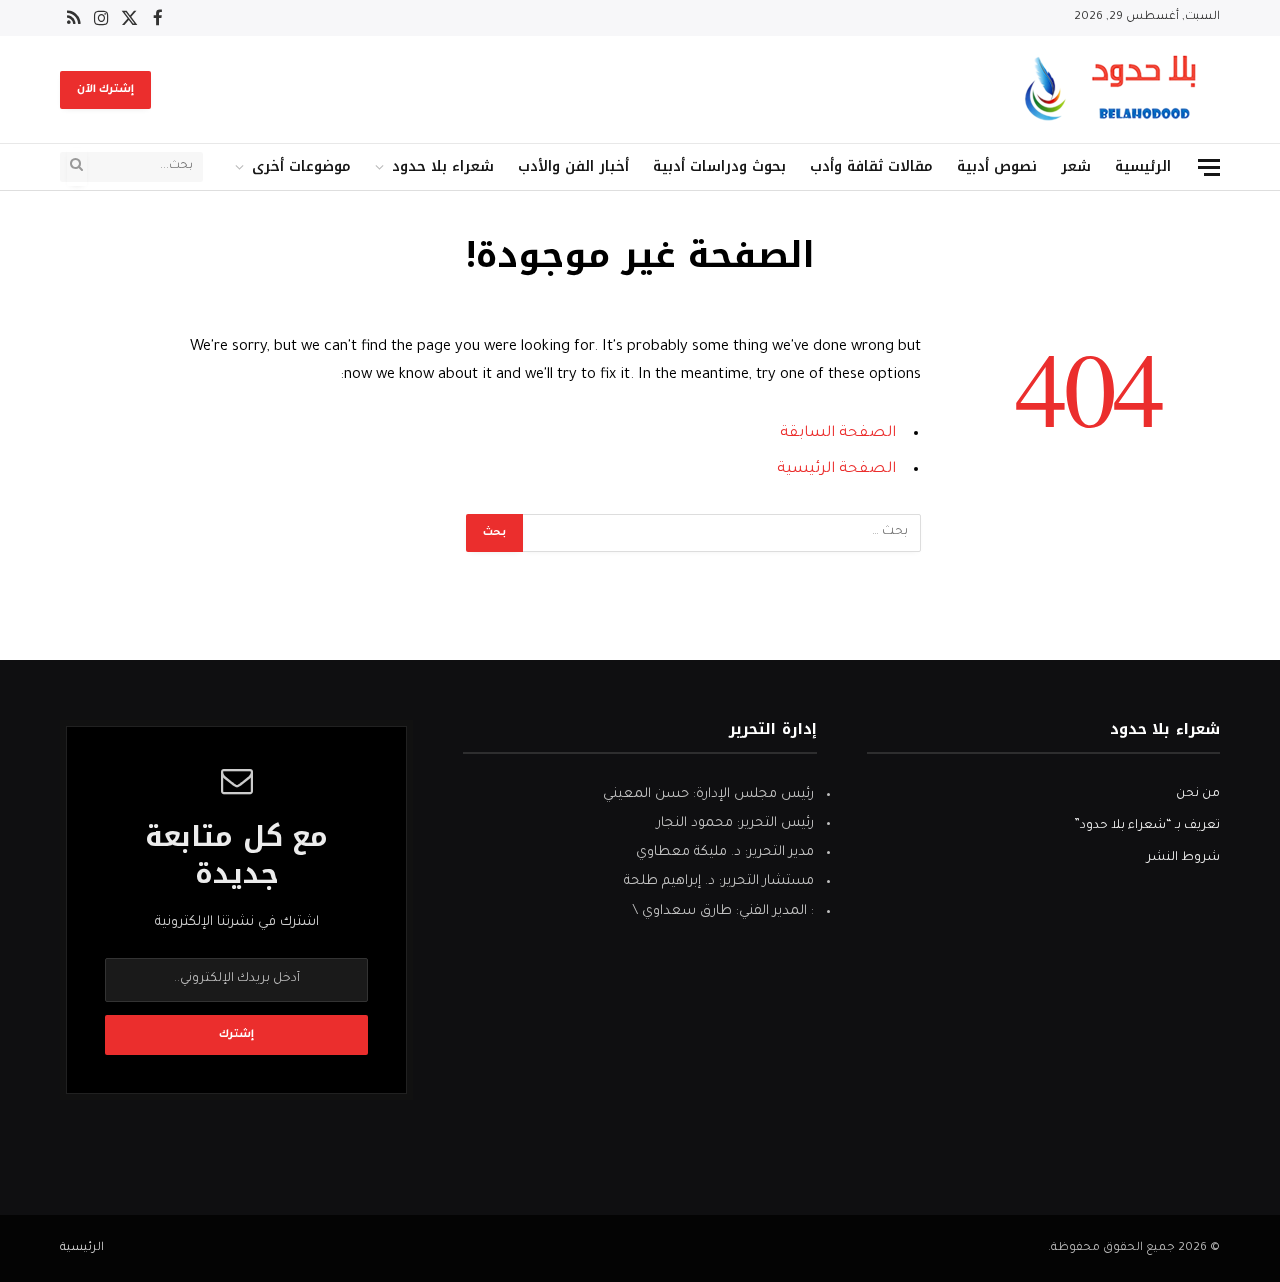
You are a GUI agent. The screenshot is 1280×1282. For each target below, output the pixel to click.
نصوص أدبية (997, 166)
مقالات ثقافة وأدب (871, 166)
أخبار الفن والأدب (573, 166)
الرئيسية (1143, 166)
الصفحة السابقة (838, 433)
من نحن (1198, 794)
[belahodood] (1117, 89)
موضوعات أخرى (301, 166)
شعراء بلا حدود (443, 166)
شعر (1076, 166)
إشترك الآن (105, 90)
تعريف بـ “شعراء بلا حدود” (1147, 826)
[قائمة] (1209, 167)
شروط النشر (1183, 858)
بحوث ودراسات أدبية (719, 166)
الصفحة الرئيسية (836, 469)
